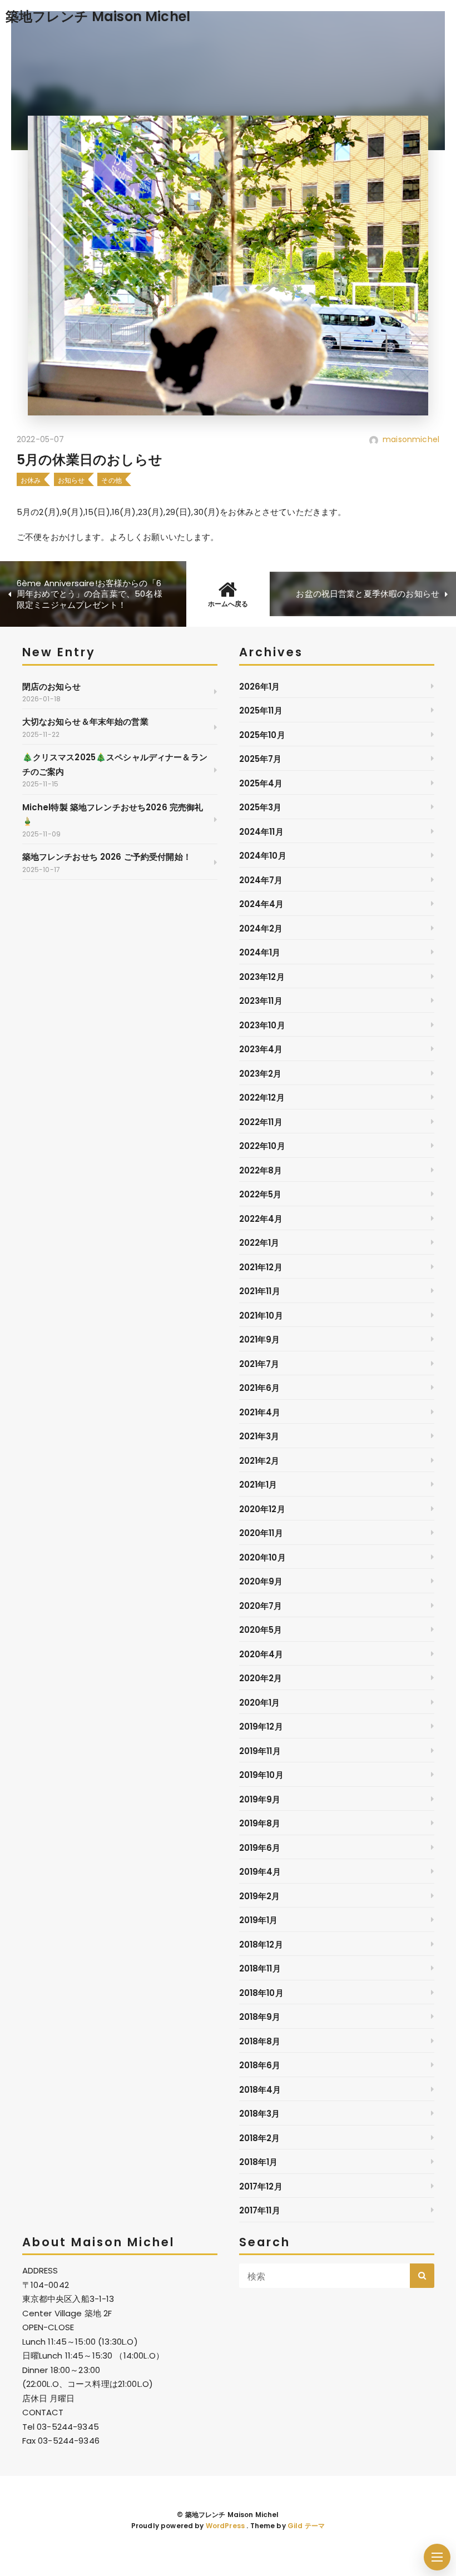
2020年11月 (261, 1533)
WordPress (225, 2526)
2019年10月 (261, 1775)
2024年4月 (262, 904)
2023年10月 (262, 1025)
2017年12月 (261, 2186)
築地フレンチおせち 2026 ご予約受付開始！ (107, 857)
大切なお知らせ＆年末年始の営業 (85, 722)
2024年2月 (261, 928)
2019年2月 (260, 1896)
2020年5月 (261, 1630)
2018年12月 (261, 1945)
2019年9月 (260, 1799)
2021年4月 (260, 1412)
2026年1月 (260, 687)
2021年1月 (258, 1485)
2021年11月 (260, 1291)
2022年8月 (261, 1170)
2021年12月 (261, 1267)
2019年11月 (260, 1751)
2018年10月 (261, 1993)
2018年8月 (260, 2041)
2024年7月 (261, 880)
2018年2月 (260, 2138)
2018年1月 (259, 2162)
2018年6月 (260, 2065)
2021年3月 (259, 1436)
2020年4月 (261, 1654)
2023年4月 (261, 1049)
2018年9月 (260, 2017)
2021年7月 (259, 1364)
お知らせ (71, 480)
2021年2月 (259, 1461)
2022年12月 (262, 1098)
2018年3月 (260, 2114)
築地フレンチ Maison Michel (98, 16)
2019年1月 (259, 1920)
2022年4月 (261, 1219)
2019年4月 (260, 1872)
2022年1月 (259, 1243)
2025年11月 (261, 710)
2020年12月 (262, 1509)
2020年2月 (261, 1678)
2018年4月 (260, 2090)
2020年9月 (261, 1581)
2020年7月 (261, 1606)
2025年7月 (261, 759)
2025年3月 (261, 807)
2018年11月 (260, 1968)
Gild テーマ (306, 2526)
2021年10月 (261, 1316)
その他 (111, 480)
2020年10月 (262, 1557)
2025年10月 (262, 735)
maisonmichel (411, 439)
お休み (31, 480)
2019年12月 (261, 1727)
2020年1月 (260, 1703)
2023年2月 (261, 1074)
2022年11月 (261, 1122)
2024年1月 (260, 952)
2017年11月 (260, 2210)
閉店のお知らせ (52, 687)
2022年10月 (262, 1146)
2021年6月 (260, 1388)
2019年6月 (260, 1848)
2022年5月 (261, 1194)
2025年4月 (261, 783)
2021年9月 (260, 1339)
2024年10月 (263, 856)
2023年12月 (262, 977)
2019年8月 (260, 1823)
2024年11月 (261, 832)
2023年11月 (261, 1001)
